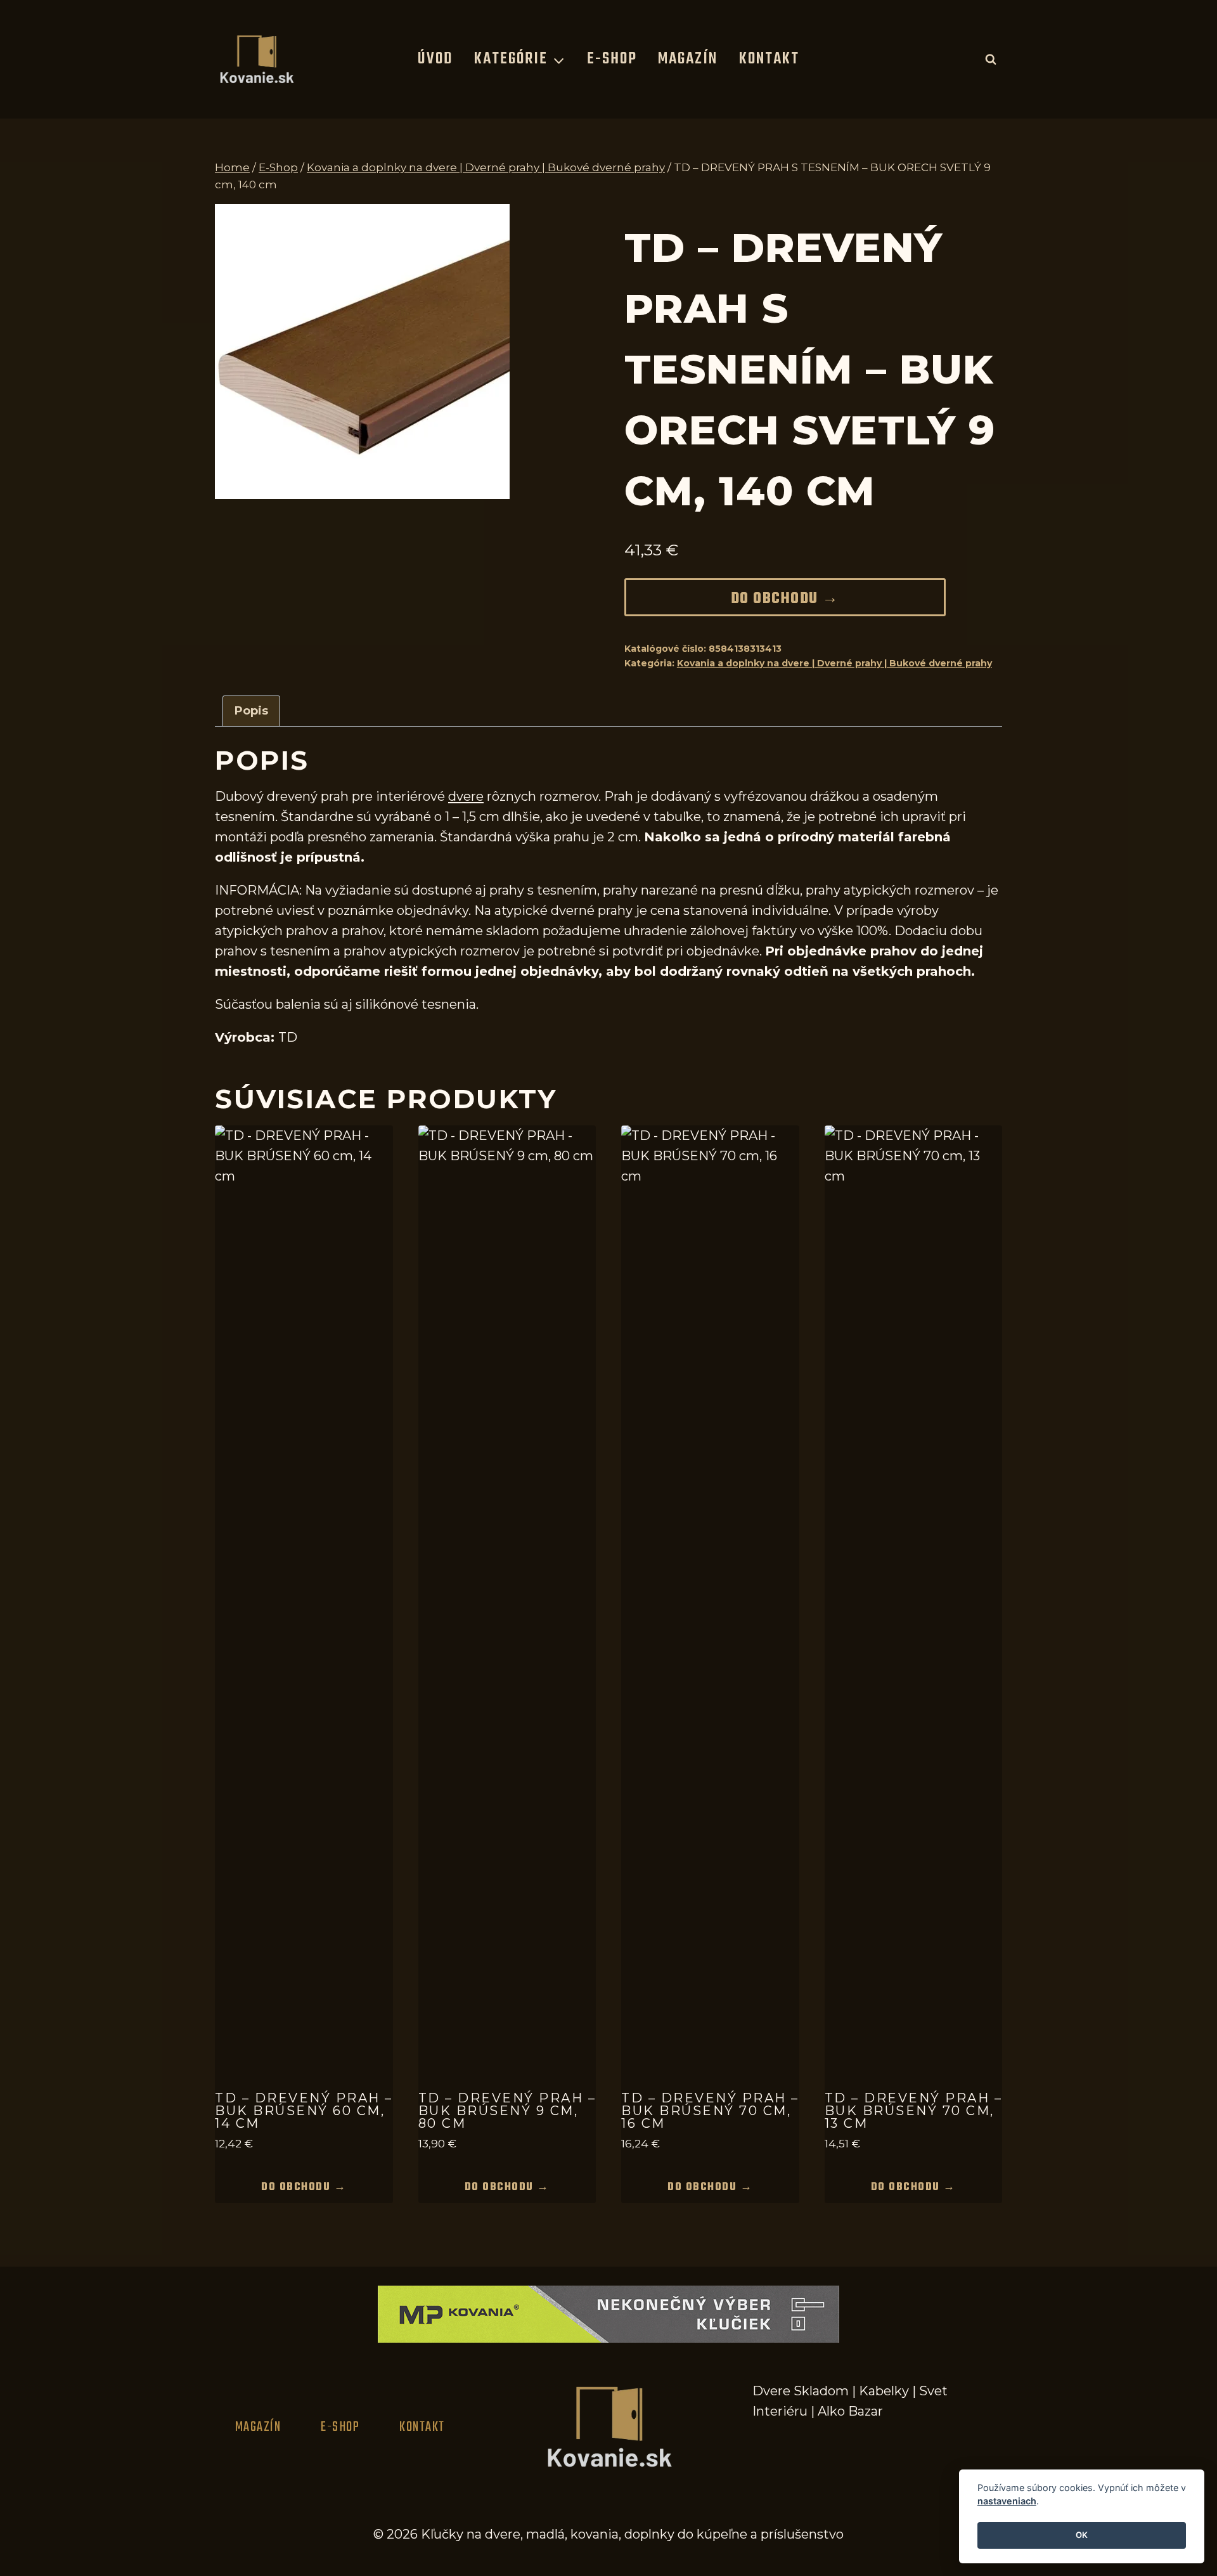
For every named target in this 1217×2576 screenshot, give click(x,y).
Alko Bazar (850, 2411)
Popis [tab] (251, 711)
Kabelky (884, 2391)
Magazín (688, 59)
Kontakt (769, 59)
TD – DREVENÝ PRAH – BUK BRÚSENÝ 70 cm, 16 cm (710, 2111)
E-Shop (612, 59)
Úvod (435, 59)
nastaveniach (1007, 2502)
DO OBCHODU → (785, 599)
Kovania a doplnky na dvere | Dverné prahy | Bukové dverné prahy (834, 663)
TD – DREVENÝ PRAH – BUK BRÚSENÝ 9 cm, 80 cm (507, 2111)
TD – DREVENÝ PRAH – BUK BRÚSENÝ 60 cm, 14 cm (304, 2111)
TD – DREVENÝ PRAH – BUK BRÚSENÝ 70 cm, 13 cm (914, 2111)
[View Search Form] (991, 59)
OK (1082, 2535)
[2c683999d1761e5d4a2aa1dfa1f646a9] (362, 352)
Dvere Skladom (801, 2391)
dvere (466, 796)
